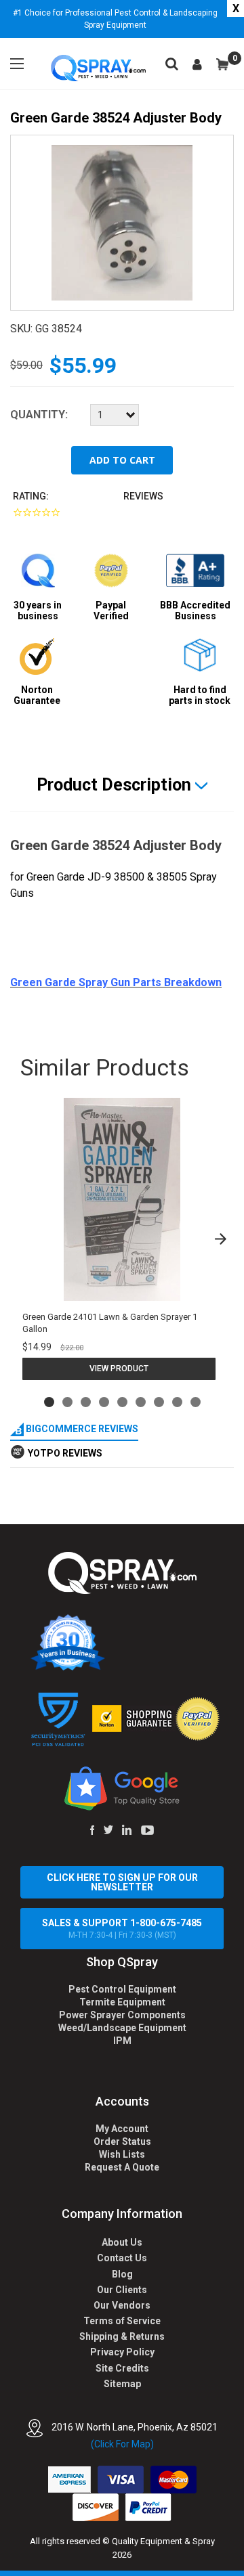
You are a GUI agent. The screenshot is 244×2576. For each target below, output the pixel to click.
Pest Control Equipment (122, 1989)
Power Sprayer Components (122, 2015)
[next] (220, 1239)
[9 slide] (196, 1402)
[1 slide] (49, 1402)
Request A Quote (122, 2167)
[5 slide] (122, 1402)
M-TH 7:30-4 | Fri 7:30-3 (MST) (122, 1929)
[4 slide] (104, 1402)
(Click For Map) (122, 2444)
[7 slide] (159, 1402)
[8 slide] (177, 1402)
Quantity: (39, 415)
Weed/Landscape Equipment (122, 2028)
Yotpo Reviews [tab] (65, 1453)
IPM (122, 2041)
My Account (122, 2129)
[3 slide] (86, 1402)
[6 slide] (141, 1402)
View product (119, 1369)
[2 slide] (67, 1402)
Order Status (122, 2141)
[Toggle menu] (17, 64)
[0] (222, 64)
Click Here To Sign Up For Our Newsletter (122, 1882)
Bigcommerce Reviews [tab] (81, 1429)
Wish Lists (122, 2154)
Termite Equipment (122, 2002)
